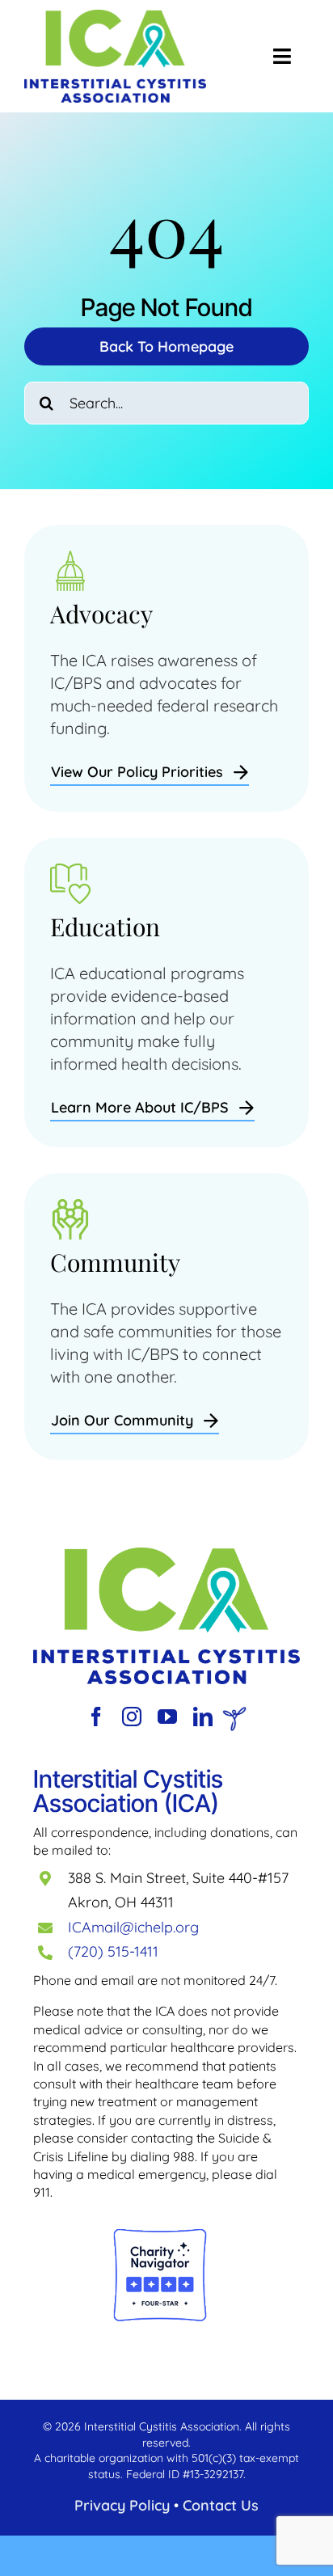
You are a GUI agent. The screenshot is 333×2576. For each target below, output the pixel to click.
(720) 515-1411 (113, 1951)
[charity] (160, 2235)
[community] (166, 1555)
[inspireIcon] (234, 1715)
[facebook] (96, 1717)
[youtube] (167, 1717)
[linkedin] (203, 1717)
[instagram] (132, 1717)
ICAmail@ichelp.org (133, 1927)
